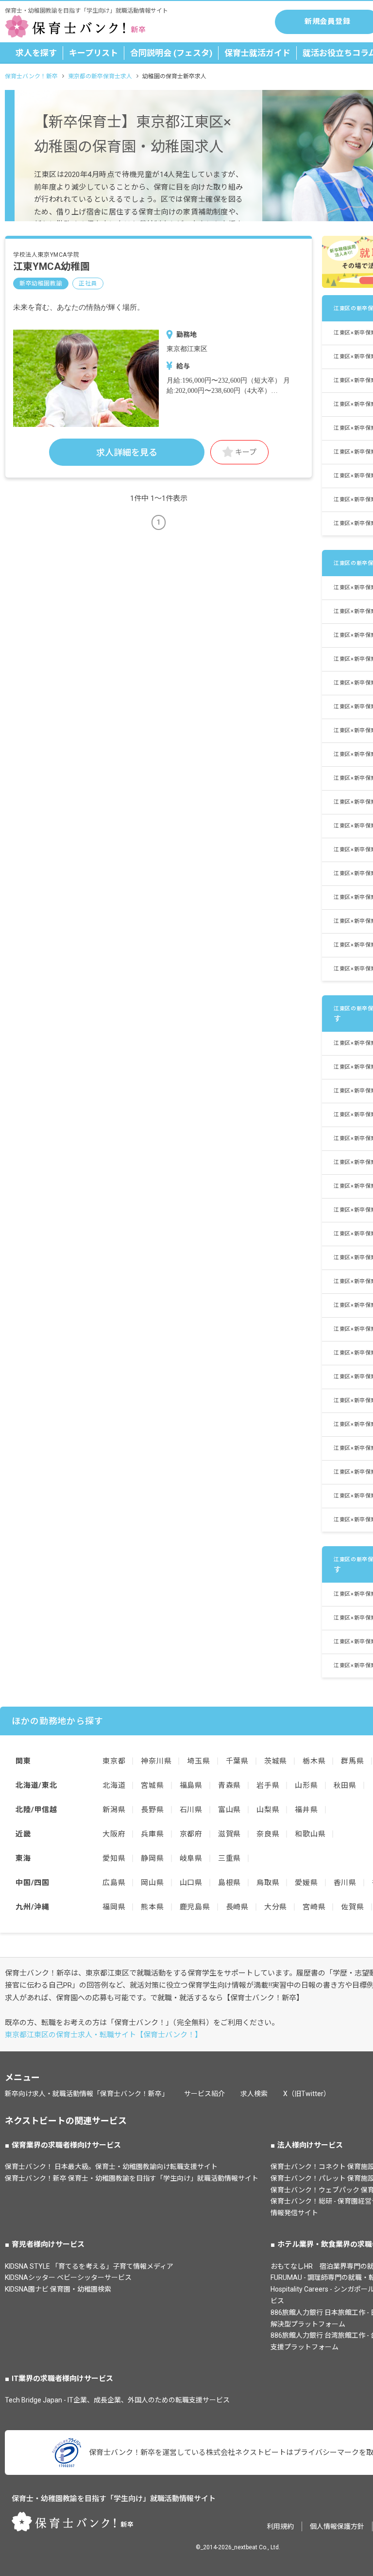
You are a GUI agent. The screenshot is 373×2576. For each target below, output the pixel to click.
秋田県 (345, 1785)
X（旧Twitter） (307, 2094)
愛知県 (114, 1858)
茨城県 (276, 1761)
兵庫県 (152, 1834)
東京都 (114, 1761)
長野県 (152, 1810)
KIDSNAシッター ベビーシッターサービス (68, 2277)
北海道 (114, 1785)
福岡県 (114, 1907)
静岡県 (152, 1858)
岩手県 (268, 1785)
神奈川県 (156, 1761)
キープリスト (93, 53)
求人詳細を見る (127, 452)
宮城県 (152, 1785)
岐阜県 (191, 1858)
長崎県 (237, 1907)
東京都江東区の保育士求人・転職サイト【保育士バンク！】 (103, 2035)
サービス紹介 (204, 2094)
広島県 (114, 1883)
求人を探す (36, 53)
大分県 (276, 1907)
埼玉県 (198, 1761)
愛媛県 (306, 1883)
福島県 (191, 1785)
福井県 (306, 1810)
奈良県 (268, 1834)
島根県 (229, 1883)
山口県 (191, 1883)
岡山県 (152, 1883)
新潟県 (114, 1810)
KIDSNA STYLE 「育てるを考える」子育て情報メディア (89, 2266)
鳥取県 (268, 1883)
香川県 (345, 1883)
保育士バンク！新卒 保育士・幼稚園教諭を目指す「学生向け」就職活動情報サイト (132, 2178)
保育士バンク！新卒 (31, 76)
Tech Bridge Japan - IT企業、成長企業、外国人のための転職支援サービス (117, 2400)
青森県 (229, 1785)
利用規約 (280, 2526)
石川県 (191, 1810)
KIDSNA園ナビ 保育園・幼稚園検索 (58, 2289)
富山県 (229, 1810)
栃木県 (314, 1761)
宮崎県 (314, 1907)
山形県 (306, 1785)
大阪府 (114, 1834)
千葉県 (237, 1761)
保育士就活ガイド (257, 53)
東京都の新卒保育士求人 (100, 76)
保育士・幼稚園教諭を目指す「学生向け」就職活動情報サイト (114, 2499)
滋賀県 (229, 1834)
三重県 (229, 1858)
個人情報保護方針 (337, 2526)
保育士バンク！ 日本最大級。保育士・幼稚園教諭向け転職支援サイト (111, 2167)
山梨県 (268, 1810)
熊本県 (152, 1907)
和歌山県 (310, 1834)
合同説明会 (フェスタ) (171, 53)
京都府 (191, 1834)
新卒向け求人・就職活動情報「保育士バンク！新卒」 (87, 2094)
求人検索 (254, 2094)
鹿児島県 (195, 1907)
